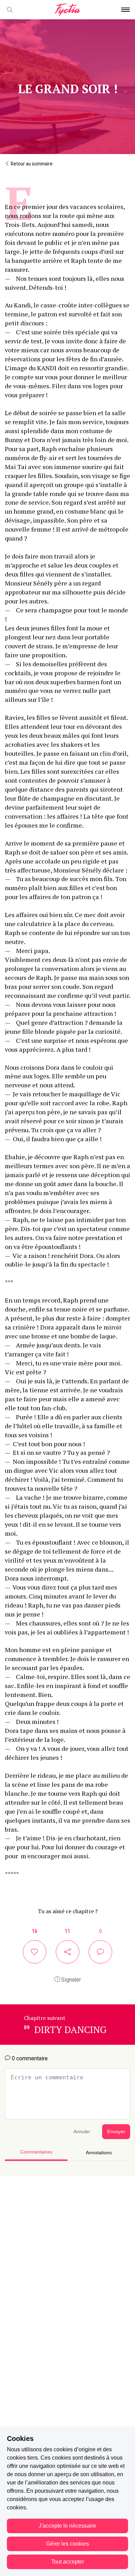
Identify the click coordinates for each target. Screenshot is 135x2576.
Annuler (82, 2132)
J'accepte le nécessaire (67, 2526)
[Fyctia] (67, 10)
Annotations (99, 2153)
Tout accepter (68, 2562)
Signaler (70, 1980)
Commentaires (36, 2152)
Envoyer (116, 2132)
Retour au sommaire (31, 164)
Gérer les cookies (67, 2544)
